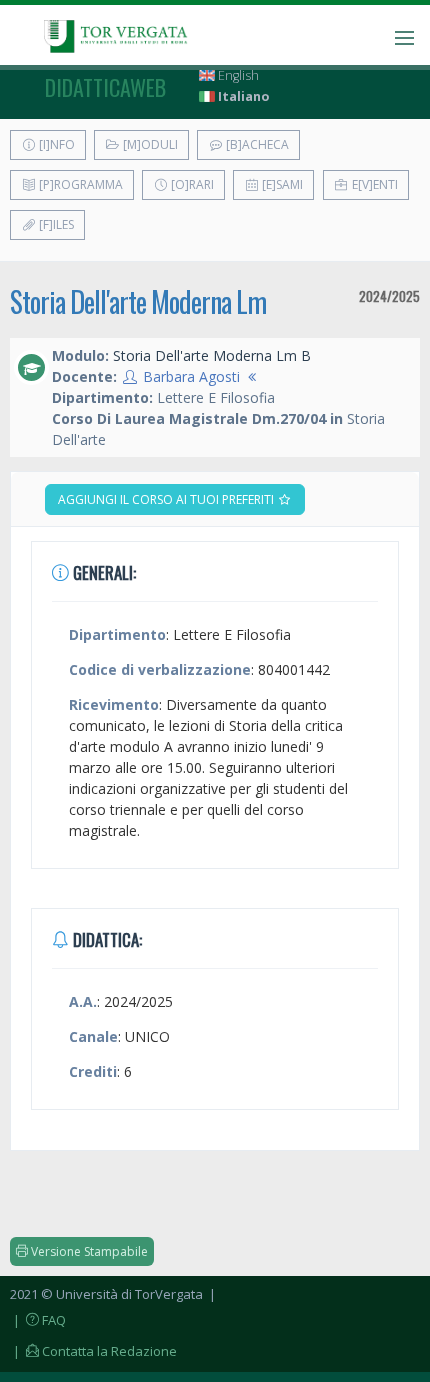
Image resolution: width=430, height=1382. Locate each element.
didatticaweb (105, 87)
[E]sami (281, 184)
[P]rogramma (79, 184)
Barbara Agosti (191, 376)
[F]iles (55, 224)
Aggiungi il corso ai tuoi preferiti (167, 499)
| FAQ (38, 1320)
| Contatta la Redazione (93, 1351)
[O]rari (191, 184)
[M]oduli (149, 144)
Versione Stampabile (88, 1251)
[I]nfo (55, 144)
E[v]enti (373, 184)
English (237, 75)
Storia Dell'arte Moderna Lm (138, 301)
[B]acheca (256, 144)
